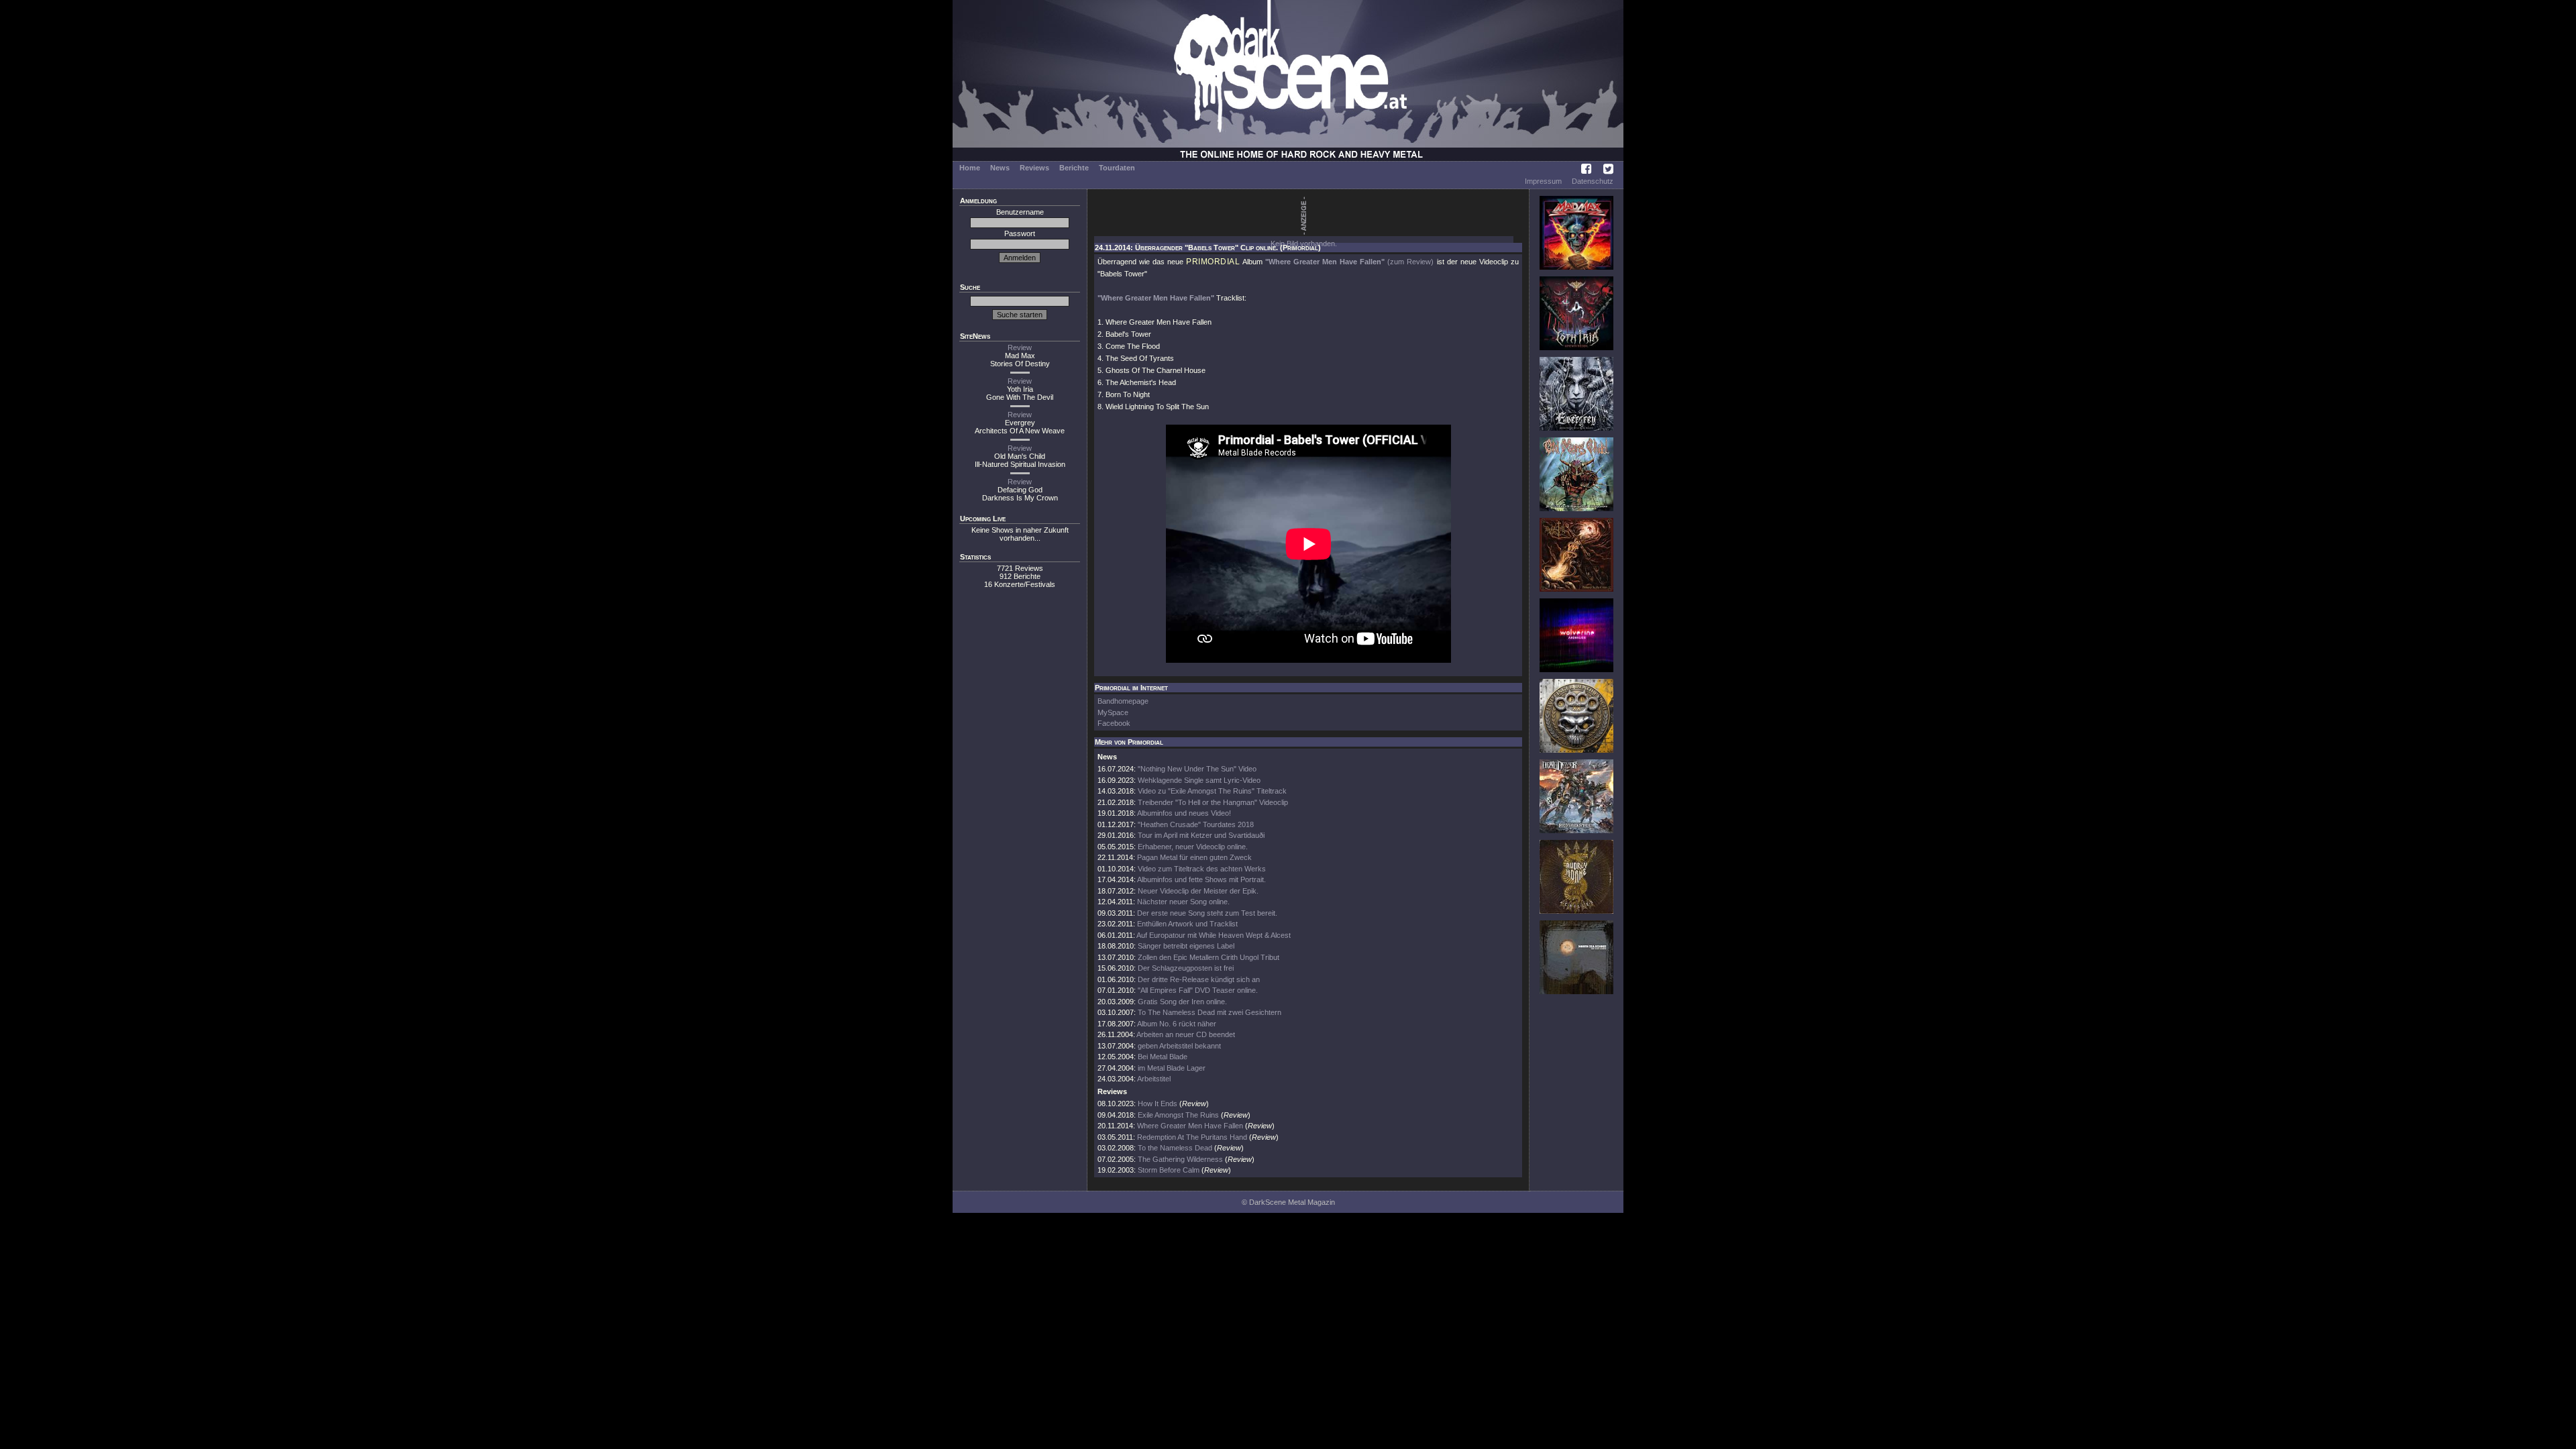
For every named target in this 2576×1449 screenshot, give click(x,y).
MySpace (1113, 712)
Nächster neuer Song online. (1183, 902)
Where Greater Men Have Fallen (1190, 1126)
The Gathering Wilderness (1180, 1159)
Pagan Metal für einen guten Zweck (1194, 857)
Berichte (1074, 168)
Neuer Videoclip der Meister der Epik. (1198, 891)
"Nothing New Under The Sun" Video (1197, 769)
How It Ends (1158, 1104)
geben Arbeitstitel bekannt (1179, 1046)
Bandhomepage (1123, 701)
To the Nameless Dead (1175, 1148)
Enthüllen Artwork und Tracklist (1187, 924)
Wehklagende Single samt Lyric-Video (1199, 780)
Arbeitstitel (1154, 1079)
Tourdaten (1117, 168)
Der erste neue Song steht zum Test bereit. (1207, 913)
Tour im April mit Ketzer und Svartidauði (1201, 835)
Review (1020, 347)
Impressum (1543, 181)
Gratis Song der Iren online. (1182, 1002)
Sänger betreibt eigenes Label (1186, 946)
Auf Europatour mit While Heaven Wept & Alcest (1214, 935)
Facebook (1114, 723)
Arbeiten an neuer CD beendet (1186, 1034)
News (1000, 168)
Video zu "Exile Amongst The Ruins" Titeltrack (1212, 791)
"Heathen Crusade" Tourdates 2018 (1196, 824)
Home (970, 168)
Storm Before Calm (1169, 1170)
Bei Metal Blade (1163, 1057)
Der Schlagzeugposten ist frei (1186, 968)
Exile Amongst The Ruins (1178, 1115)
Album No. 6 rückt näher (1177, 1024)
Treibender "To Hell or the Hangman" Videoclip (1213, 802)
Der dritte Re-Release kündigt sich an (1199, 979)
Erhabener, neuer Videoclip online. (1193, 847)
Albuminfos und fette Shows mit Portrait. (1201, 879)
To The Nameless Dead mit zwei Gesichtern (1210, 1012)
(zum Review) (1410, 262)
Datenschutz (1593, 181)
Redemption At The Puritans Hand (1192, 1137)
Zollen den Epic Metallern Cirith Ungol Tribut (1209, 957)
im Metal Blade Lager (1172, 1068)
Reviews (1034, 168)
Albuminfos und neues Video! (1184, 813)
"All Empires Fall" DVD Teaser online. (1198, 990)
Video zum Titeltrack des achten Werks (1202, 869)
